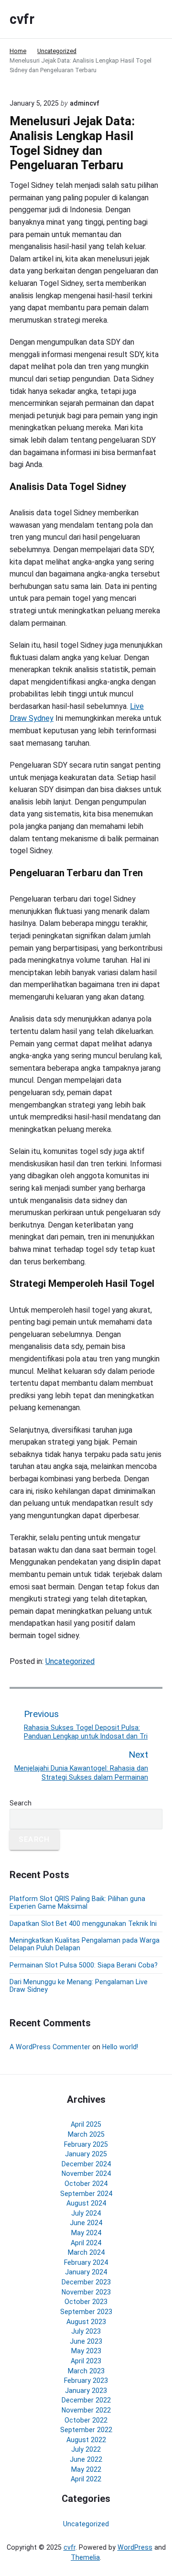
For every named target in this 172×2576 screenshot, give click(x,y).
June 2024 (86, 2223)
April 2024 (86, 2243)
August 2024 (86, 2203)
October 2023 (86, 2302)
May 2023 (86, 2351)
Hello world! (120, 2047)
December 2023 (86, 2282)
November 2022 (86, 2410)
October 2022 (86, 2420)
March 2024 (86, 2252)
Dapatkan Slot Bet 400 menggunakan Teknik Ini (83, 1924)
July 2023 (86, 2331)
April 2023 (86, 2361)
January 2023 (86, 2391)
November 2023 (86, 2292)
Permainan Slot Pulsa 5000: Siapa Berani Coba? (84, 1965)
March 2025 (86, 2134)
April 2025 (86, 2124)
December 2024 (86, 2164)
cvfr (70, 2547)
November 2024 (86, 2174)
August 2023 (86, 2322)
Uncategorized (70, 1661)
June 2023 (86, 2341)
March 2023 (86, 2371)
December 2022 (86, 2400)
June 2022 (86, 2459)
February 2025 (86, 2144)
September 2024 (86, 2194)
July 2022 (86, 2449)
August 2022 (86, 2440)
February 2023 (86, 2380)
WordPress (135, 2547)
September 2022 (86, 2430)
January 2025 (86, 2154)
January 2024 (86, 2272)
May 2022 (86, 2469)
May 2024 (86, 2233)
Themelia (85, 2557)
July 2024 (86, 2213)
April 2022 (86, 2479)
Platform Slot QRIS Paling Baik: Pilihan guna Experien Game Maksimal (77, 1902)
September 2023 (86, 2312)
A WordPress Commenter (50, 2047)
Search (21, 1803)
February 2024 (86, 2262)
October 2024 (86, 2184)
